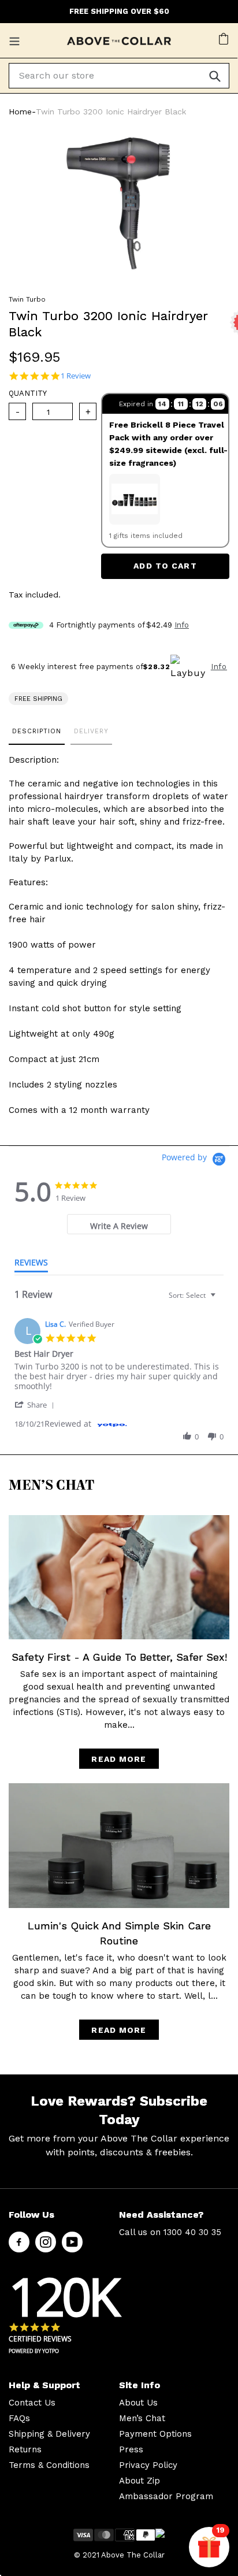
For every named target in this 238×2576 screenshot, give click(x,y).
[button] (36, 1404)
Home (20, 112)
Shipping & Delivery (49, 2434)
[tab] (119, 1224)
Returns (25, 2449)
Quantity (28, 393)
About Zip (140, 2481)
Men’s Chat (142, 2418)
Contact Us (32, 2403)
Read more (119, 1759)
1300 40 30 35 (192, 2232)
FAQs (19, 2418)
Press (131, 2449)
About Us (138, 2403)
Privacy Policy (148, 2465)
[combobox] (194, 1295)
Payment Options (155, 2434)
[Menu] (16, 40)
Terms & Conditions (49, 2465)
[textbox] (221, 1300)
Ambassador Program (166, 2496)
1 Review (76, 376)
